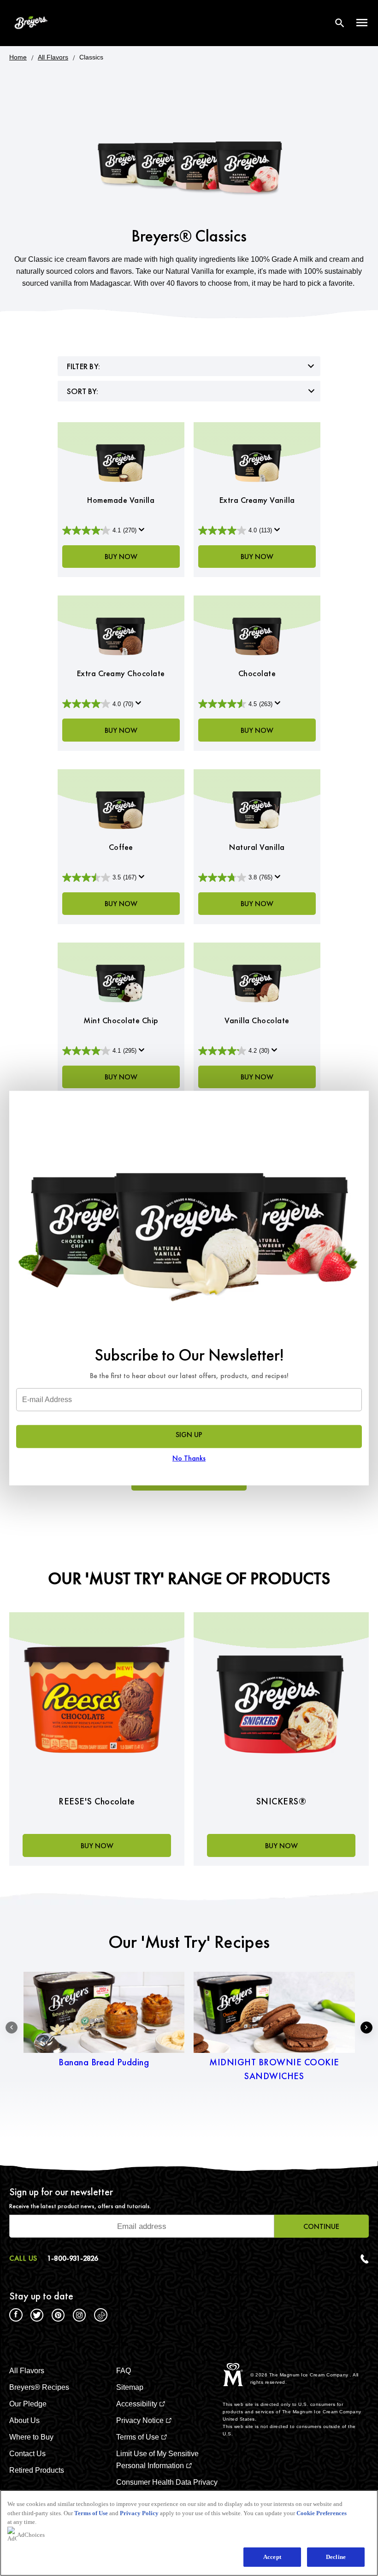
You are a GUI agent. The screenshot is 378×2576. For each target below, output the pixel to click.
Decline (336, 2557)
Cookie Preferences (322, 2513)
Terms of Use (91, 2513)
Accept (272, 2557)
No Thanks (189, 1458)
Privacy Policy (139, 2513)
